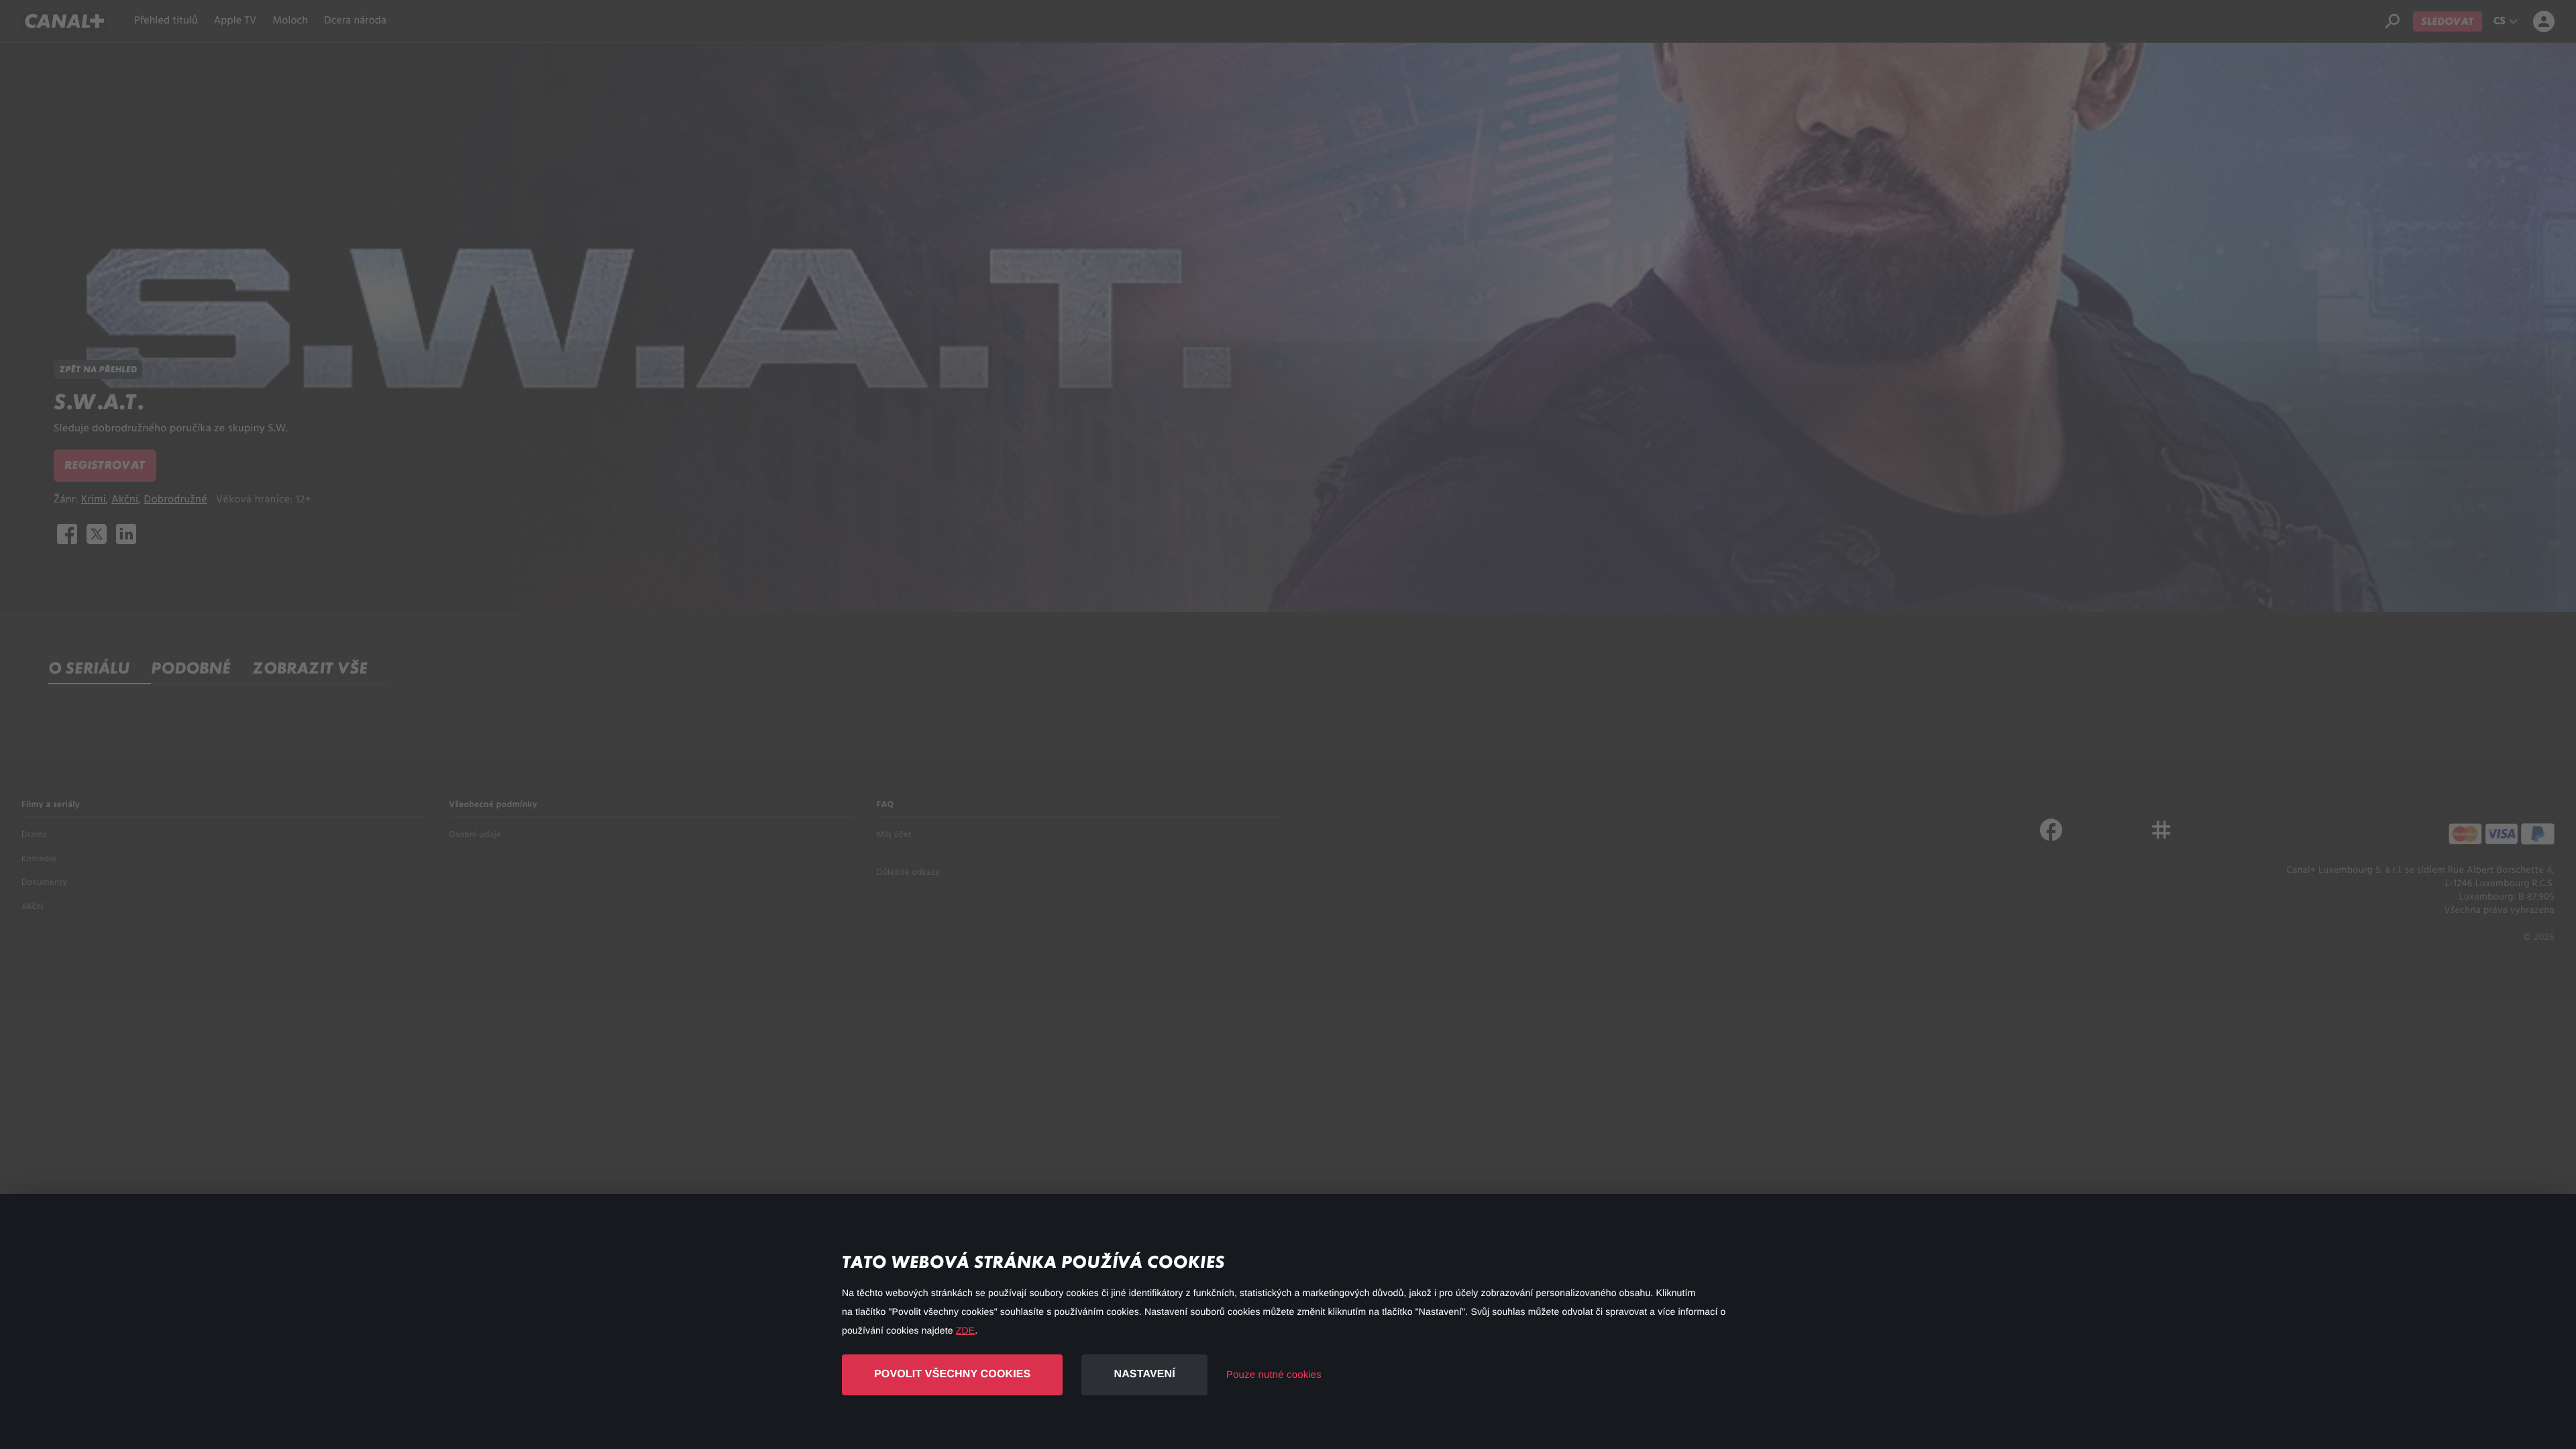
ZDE (965, 1330)
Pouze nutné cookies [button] (1274, 1375)
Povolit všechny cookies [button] (952, 1374)
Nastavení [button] (1144, 1374)
